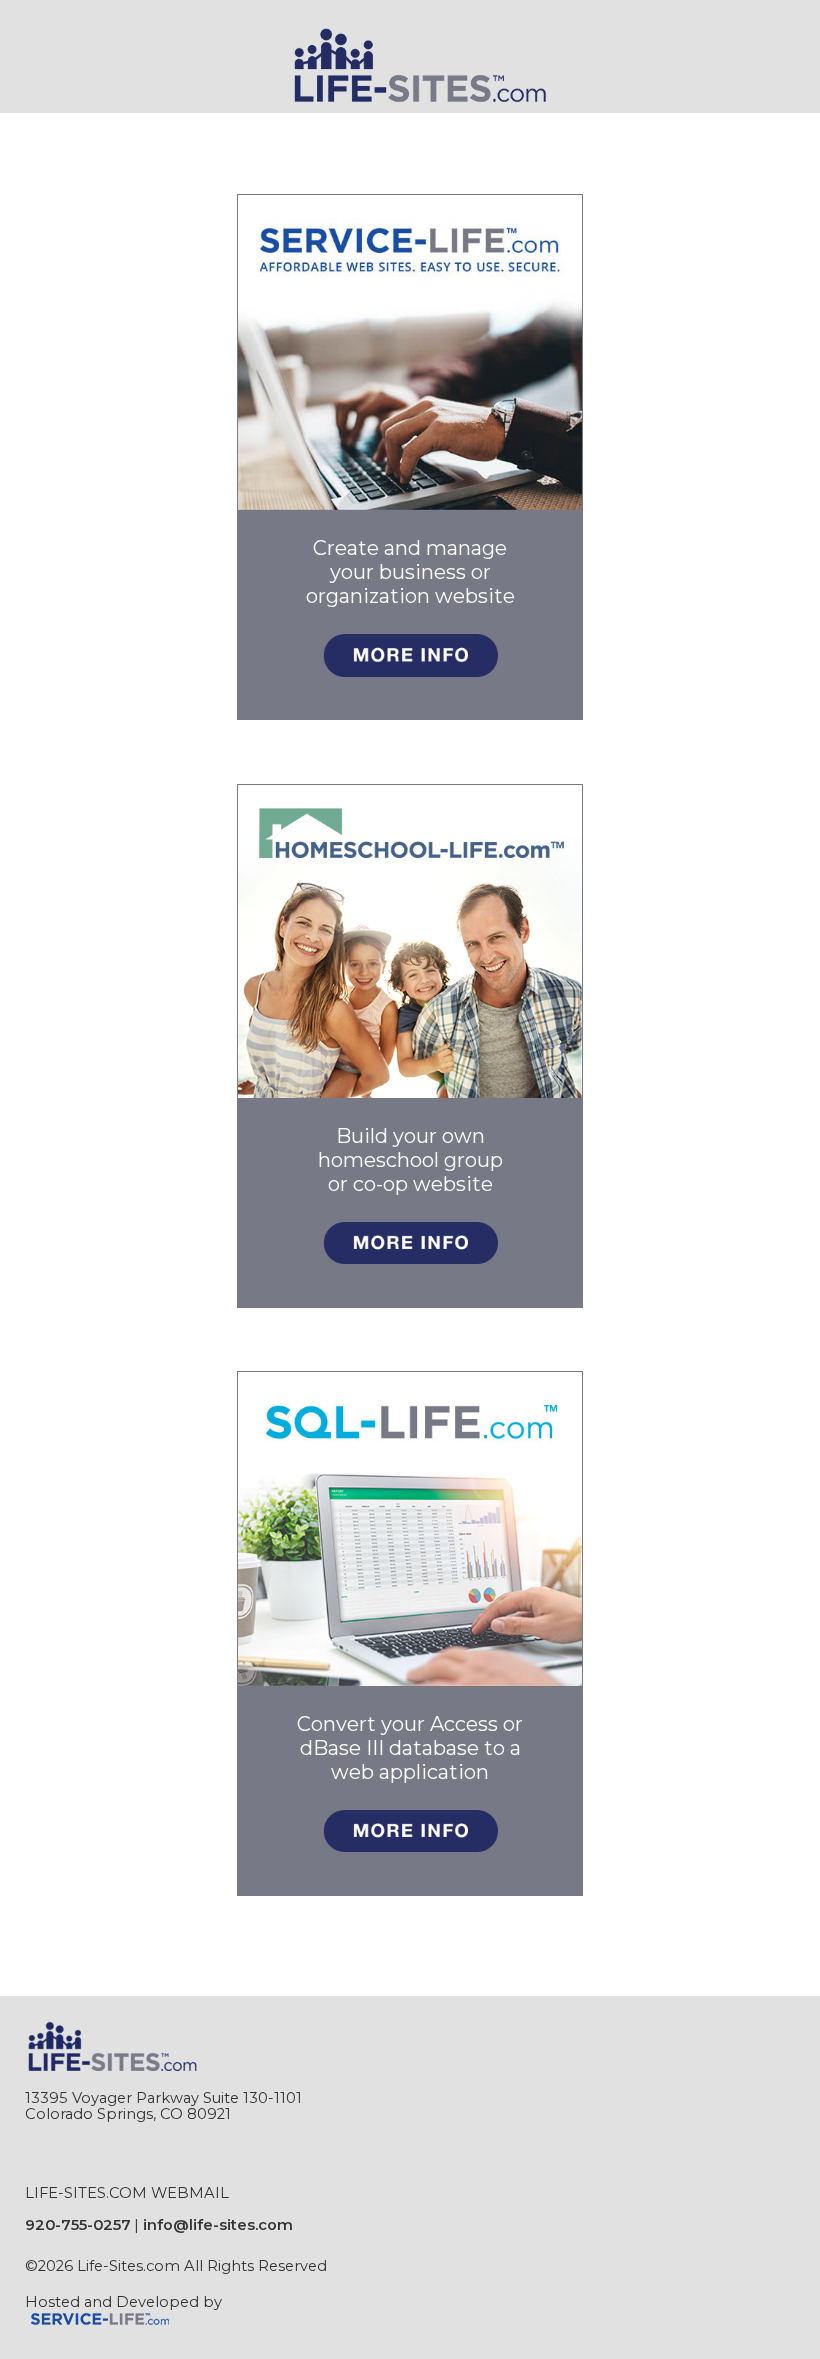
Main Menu (75, 126)
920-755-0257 (78, 2225)
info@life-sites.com (218, 2225)
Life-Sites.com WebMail (127, 2193)
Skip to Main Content (119, 2282)
